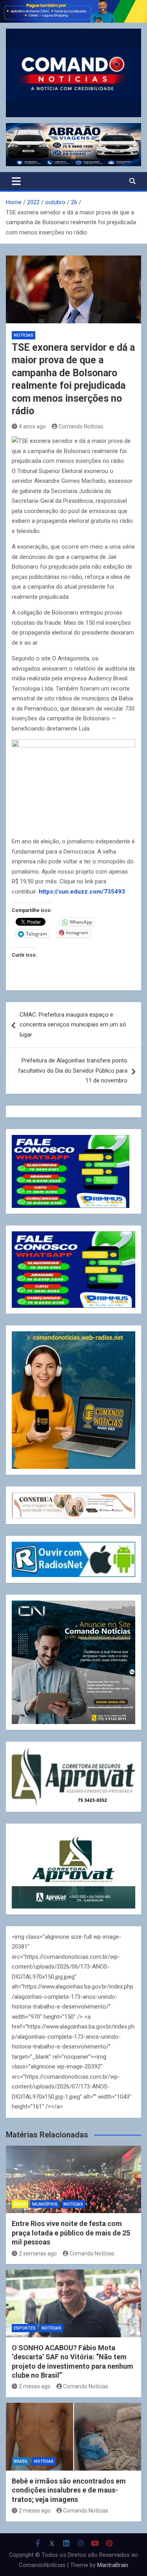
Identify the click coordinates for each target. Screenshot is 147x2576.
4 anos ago (32, 426)
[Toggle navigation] (16, 181)
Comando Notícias (81, 426)
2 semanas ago (38, 2253)
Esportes (25, 2328)
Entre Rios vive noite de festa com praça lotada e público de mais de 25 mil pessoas (71, 2233)
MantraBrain (113, 2565)
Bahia (20, 2204)
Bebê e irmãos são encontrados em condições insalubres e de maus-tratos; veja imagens (69, 2490)
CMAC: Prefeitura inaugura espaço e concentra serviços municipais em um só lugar (73, 1025)
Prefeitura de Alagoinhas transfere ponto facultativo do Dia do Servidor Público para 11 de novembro (73, 1070)
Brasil (21, 2461)
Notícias (24, 335)
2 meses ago (35, 2386)
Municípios (45, 2204)
